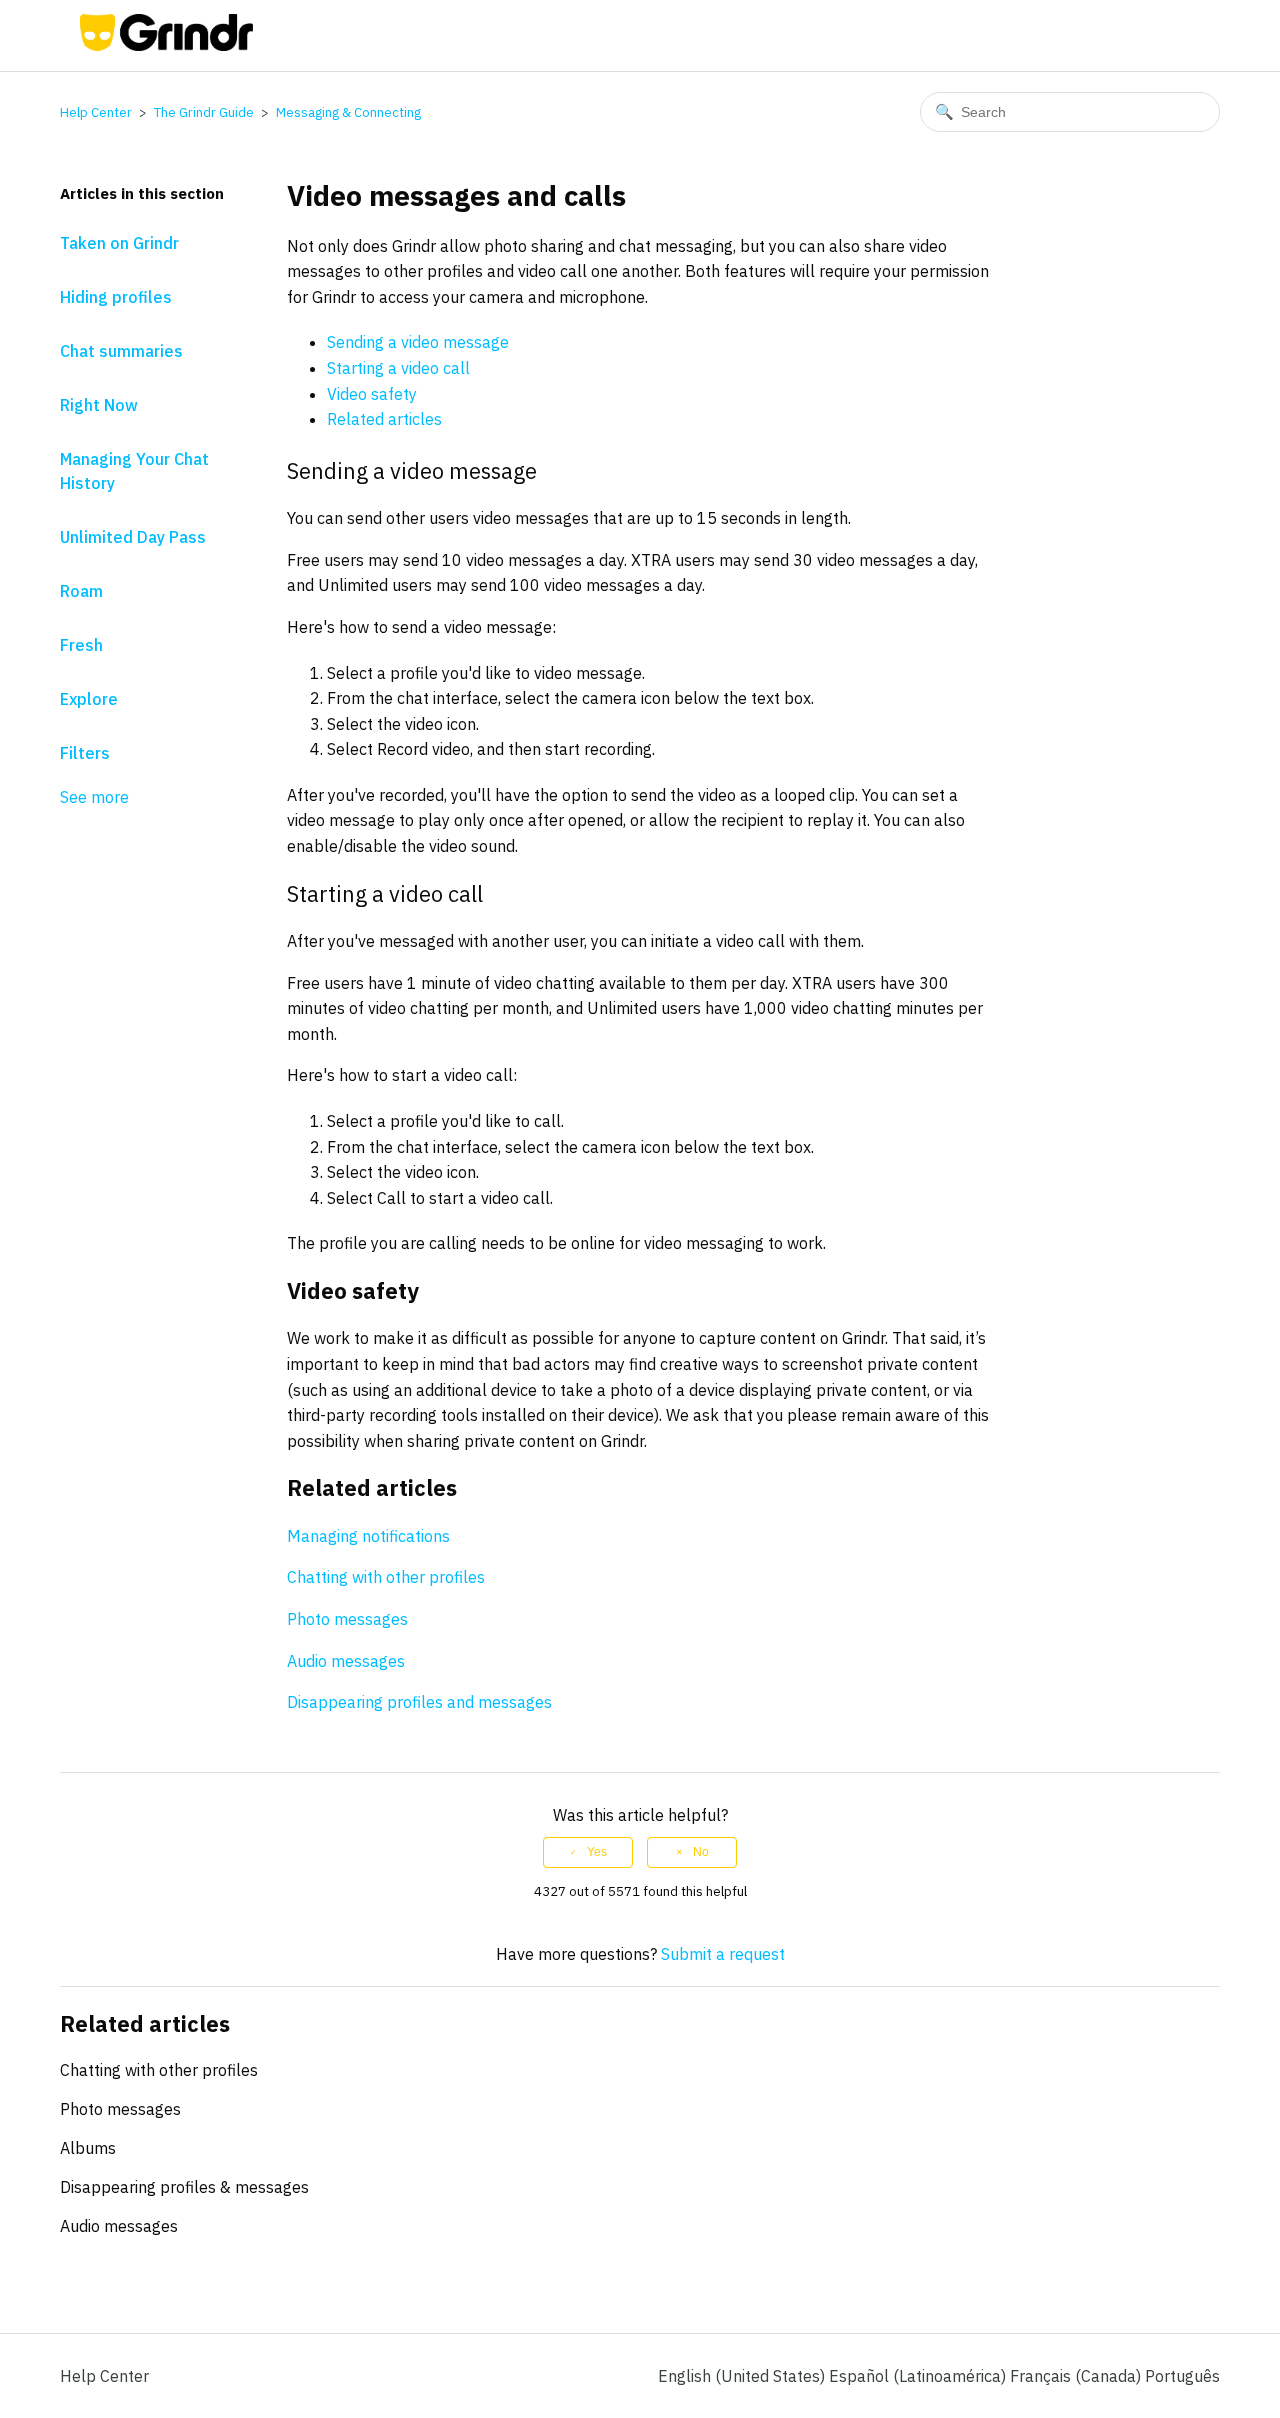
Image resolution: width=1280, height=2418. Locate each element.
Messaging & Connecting (348, 112)
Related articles (384, 419)
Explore (89, 699)
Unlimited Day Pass (133, 537)
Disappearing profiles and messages (419, 1702)
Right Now (99, 405)
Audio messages (346, 1661)
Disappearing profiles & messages (184, 2187)
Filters (85, 753)
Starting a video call (398, 368)
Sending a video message (418, 342)
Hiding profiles (116, 297)
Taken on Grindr (119, 243)
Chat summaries (121, 351)
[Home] (166, 45)
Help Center (96, 112)
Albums (88, 2148)
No (701, 1852)
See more (94, 797)
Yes (597, 1852)
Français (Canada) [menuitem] (1077, 2376)
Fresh (81, 645)
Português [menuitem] (1182, 2376)
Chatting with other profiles (386, 1577)
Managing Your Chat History (134, 471)
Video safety (372, 394)
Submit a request (723, 1954)
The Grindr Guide (204, 112)
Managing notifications (368, 1536)
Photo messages (347, 1619)
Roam (81, 591)
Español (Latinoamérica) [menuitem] (919, 2376)
